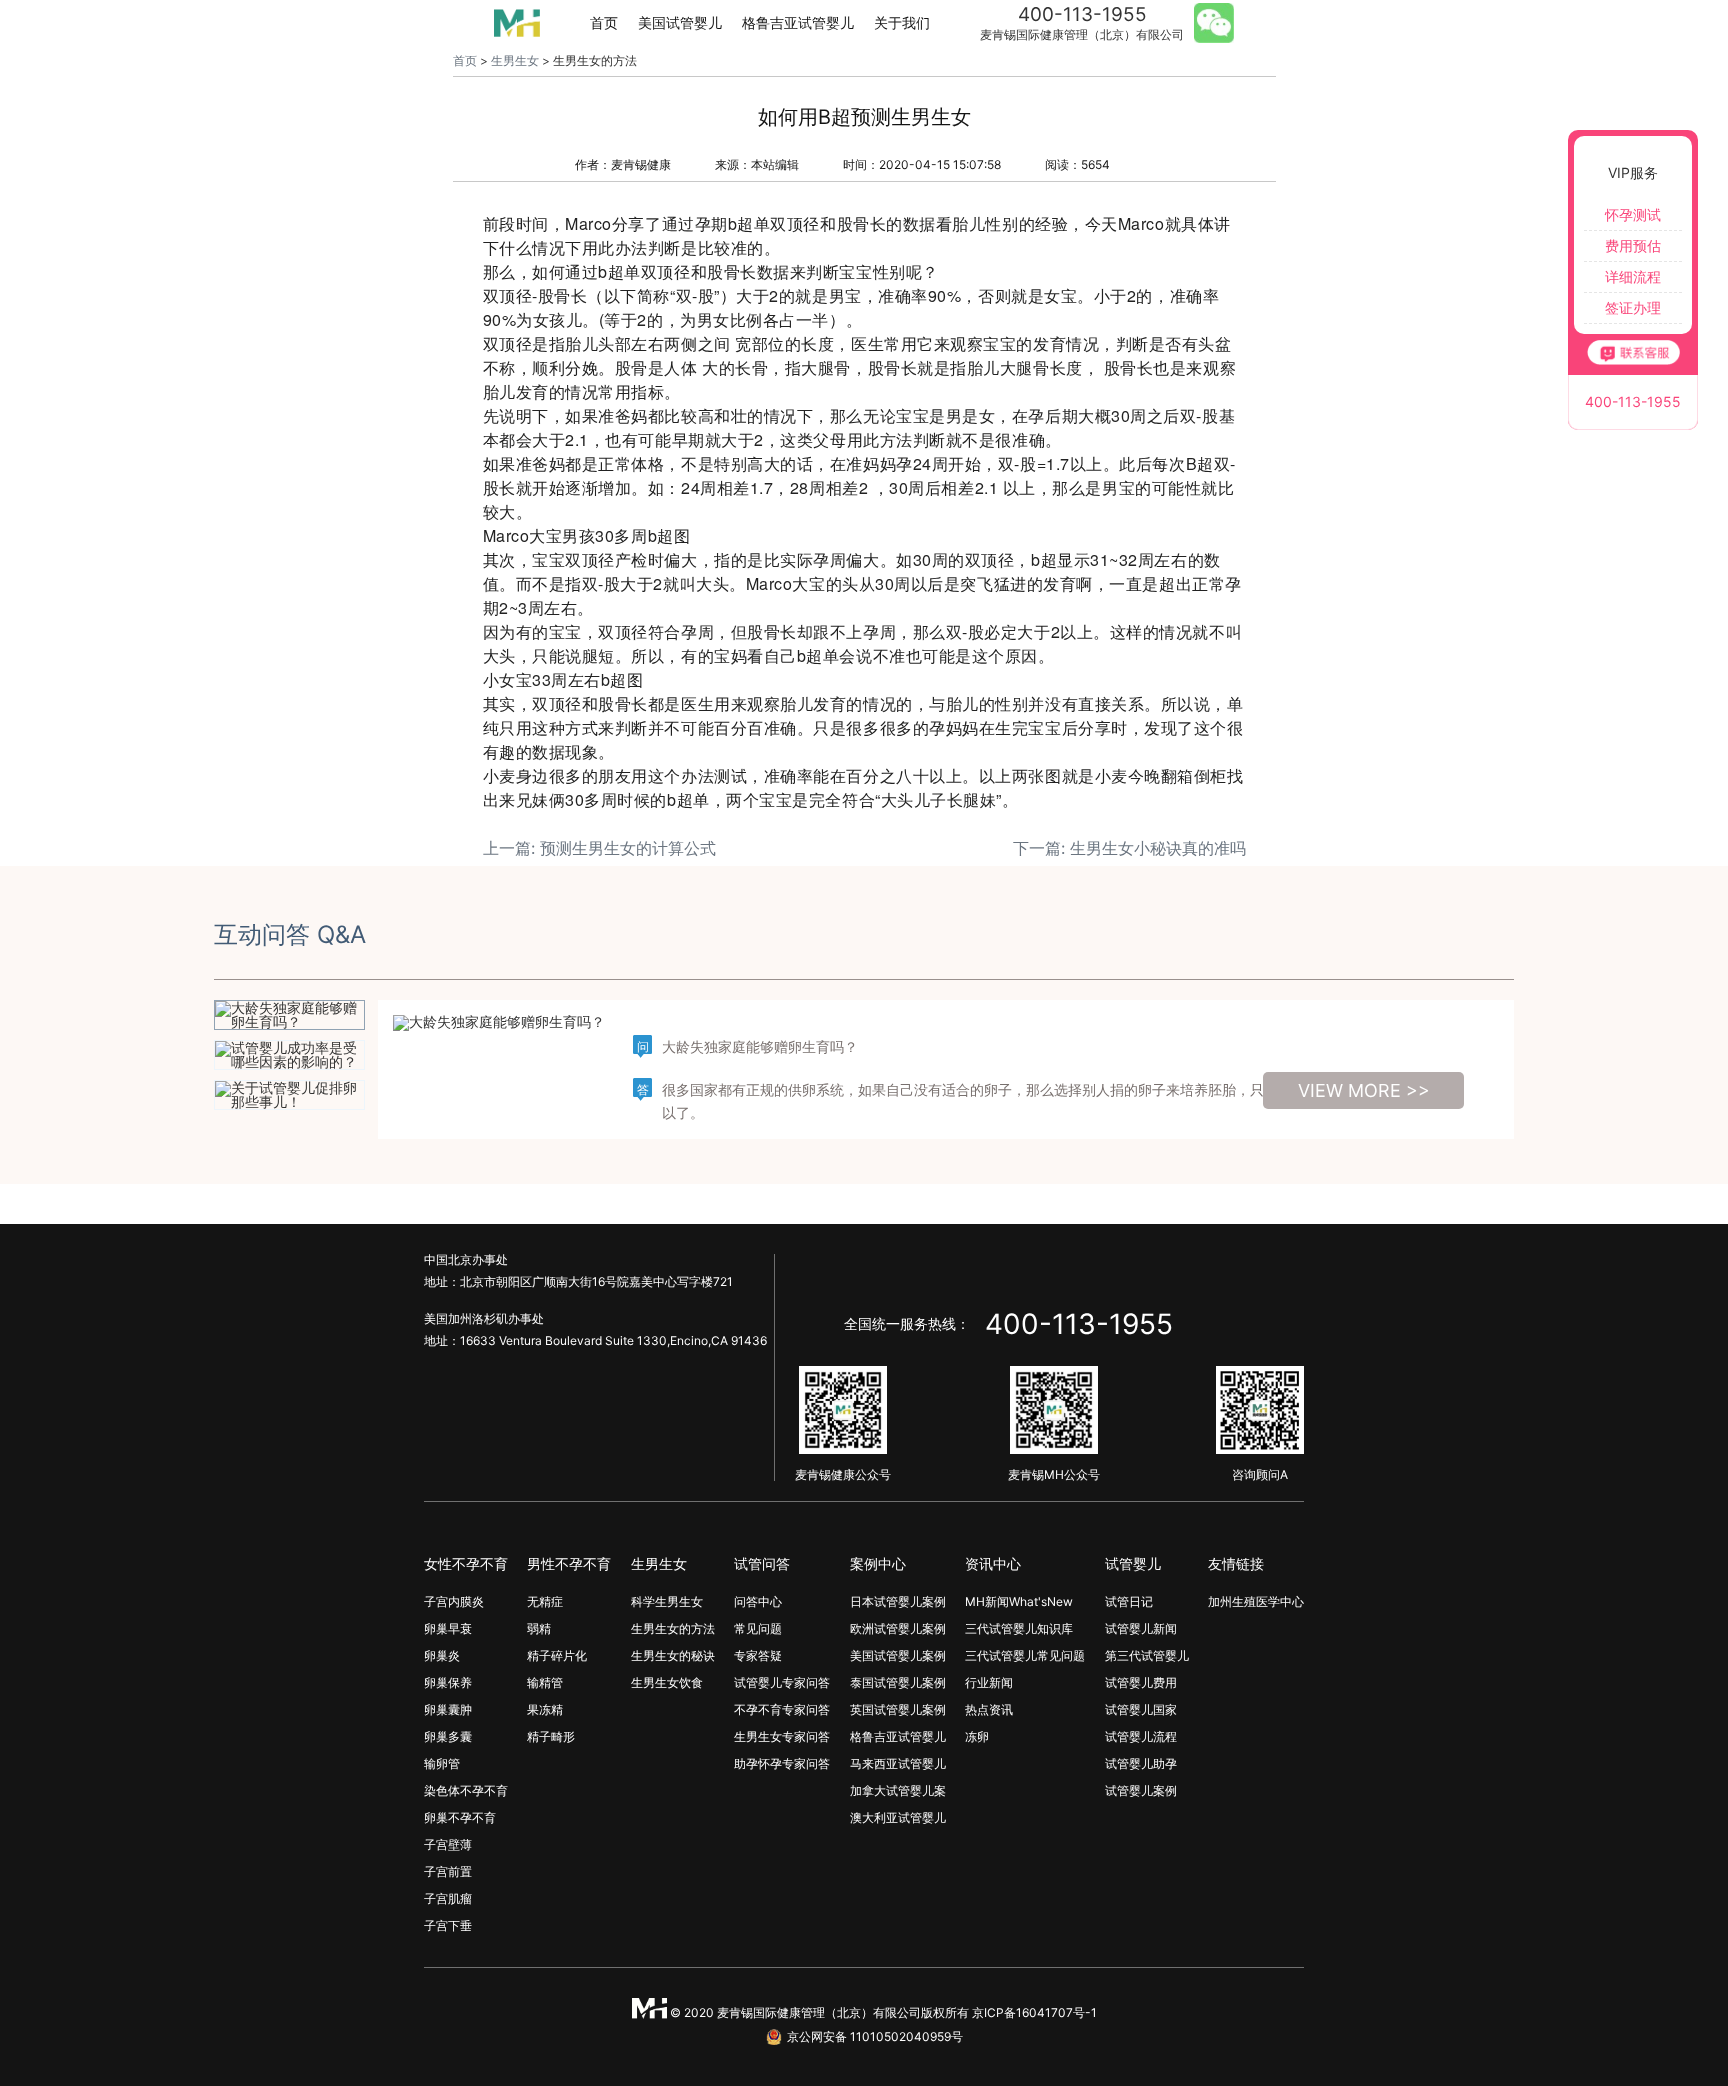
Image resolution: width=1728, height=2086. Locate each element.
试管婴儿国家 (1141, 1709)
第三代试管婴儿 (1147, 1655)
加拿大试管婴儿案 (898, 1790)
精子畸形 (551, 1736)
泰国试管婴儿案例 (898, 1682)
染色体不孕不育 (466, 1790)
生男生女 (515, 60)
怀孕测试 (1633, 214)
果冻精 (545, 1709)
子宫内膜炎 (454, 1601)
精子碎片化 (557, 1655)
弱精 (539, 1628)
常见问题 (758, 1628)
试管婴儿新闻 (1141, 1628)
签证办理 (1633, 307)
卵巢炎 (442, 1655)
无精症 (545, 1601)
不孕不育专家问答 (782, 1709)
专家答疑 (758, 1655)
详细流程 (1633, 276)
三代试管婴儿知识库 (1019, 1628)
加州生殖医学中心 (1256, 1601)
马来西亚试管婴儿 (898, 1763)
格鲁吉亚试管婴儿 (798, 22)
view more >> (1364, 1090)
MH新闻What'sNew (1019, 1601)
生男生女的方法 (673, 1628)
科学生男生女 (667, 1601)
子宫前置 (448, 1871)
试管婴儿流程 (1141, 1736)
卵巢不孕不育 (460, 1817)
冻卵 (977, 1736)
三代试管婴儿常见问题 (1025, 1655)
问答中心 (758, 1601)
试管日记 (1129, 1601)
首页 (604, 22)
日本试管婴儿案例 (898, 1601)
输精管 (545, 1682)
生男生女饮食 (667, 1682)
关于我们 (902, 22)
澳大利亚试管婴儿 (898, 1817)
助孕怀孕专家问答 (782, 1763)
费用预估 (1633, 245)
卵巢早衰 (448, 1628)
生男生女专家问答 (782, 1736)
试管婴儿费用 (1141, 1682)
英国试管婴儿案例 (898, 1709)
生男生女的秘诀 (673, 1655)
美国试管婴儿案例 (898, 1655)
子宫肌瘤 (448, 1898)
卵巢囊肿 (448, 1709)
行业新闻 (989, 1682)
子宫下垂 (448, 1925)
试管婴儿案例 (1141, 1790)
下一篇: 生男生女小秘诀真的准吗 (1129, 848)
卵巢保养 (448, 1682)
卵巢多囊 (448, 1736)
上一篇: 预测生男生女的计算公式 (599, 848)
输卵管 (442, 1763)
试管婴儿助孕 (1141, 1763)
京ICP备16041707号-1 (1034, 2012)
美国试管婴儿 (680, 22)
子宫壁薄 (448, 1844)
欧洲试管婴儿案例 (898, 1628)
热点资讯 (989, 1709)
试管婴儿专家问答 (782, 1682)
